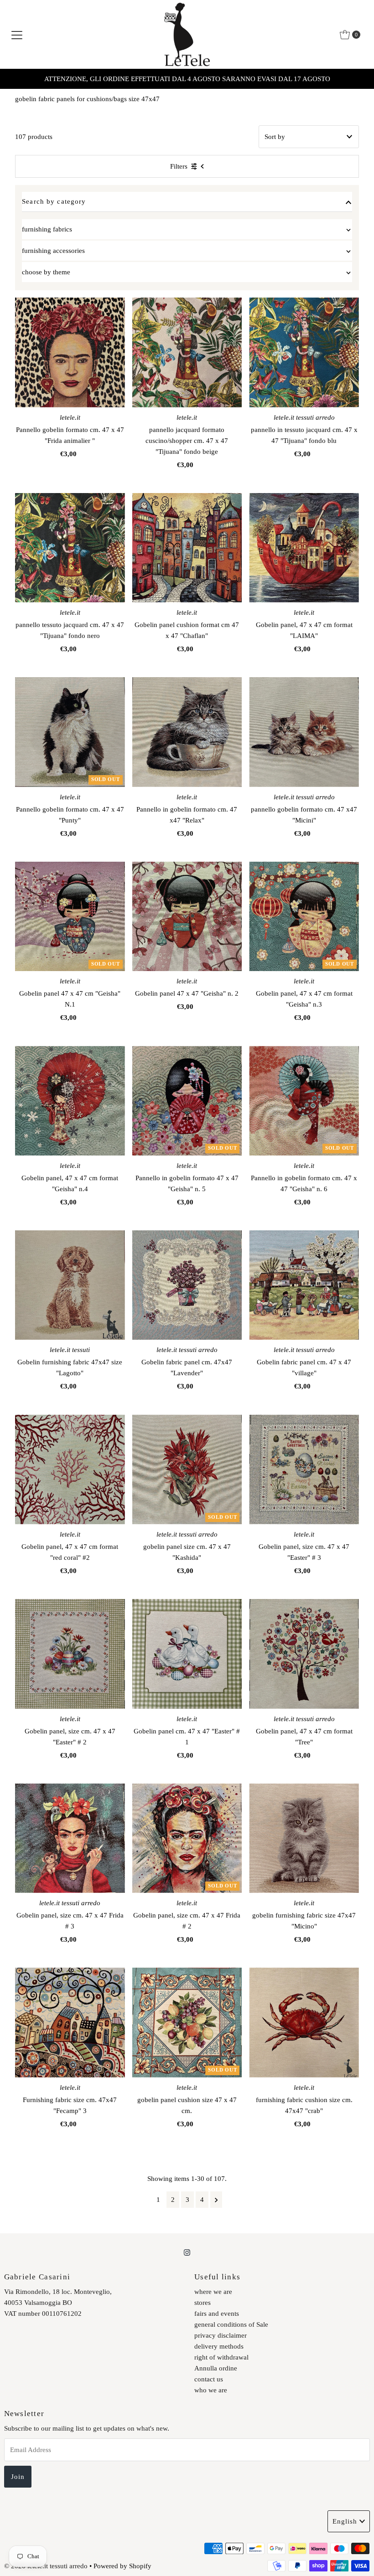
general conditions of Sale (231, 2324)
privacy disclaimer (221, 2335)
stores (203, 2303)
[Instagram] (187, 2252)
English (345, 2521)
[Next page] (216, 2200)
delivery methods (219, 2346)
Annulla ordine (216, 2368)
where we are (213, 2292)
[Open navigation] (17, 35)
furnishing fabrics (47, 229)
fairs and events (217, 2314)
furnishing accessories (53, 251)
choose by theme (46, 272)
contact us (209, 2379)
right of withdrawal (221, 2357)
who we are (211, 2390)
